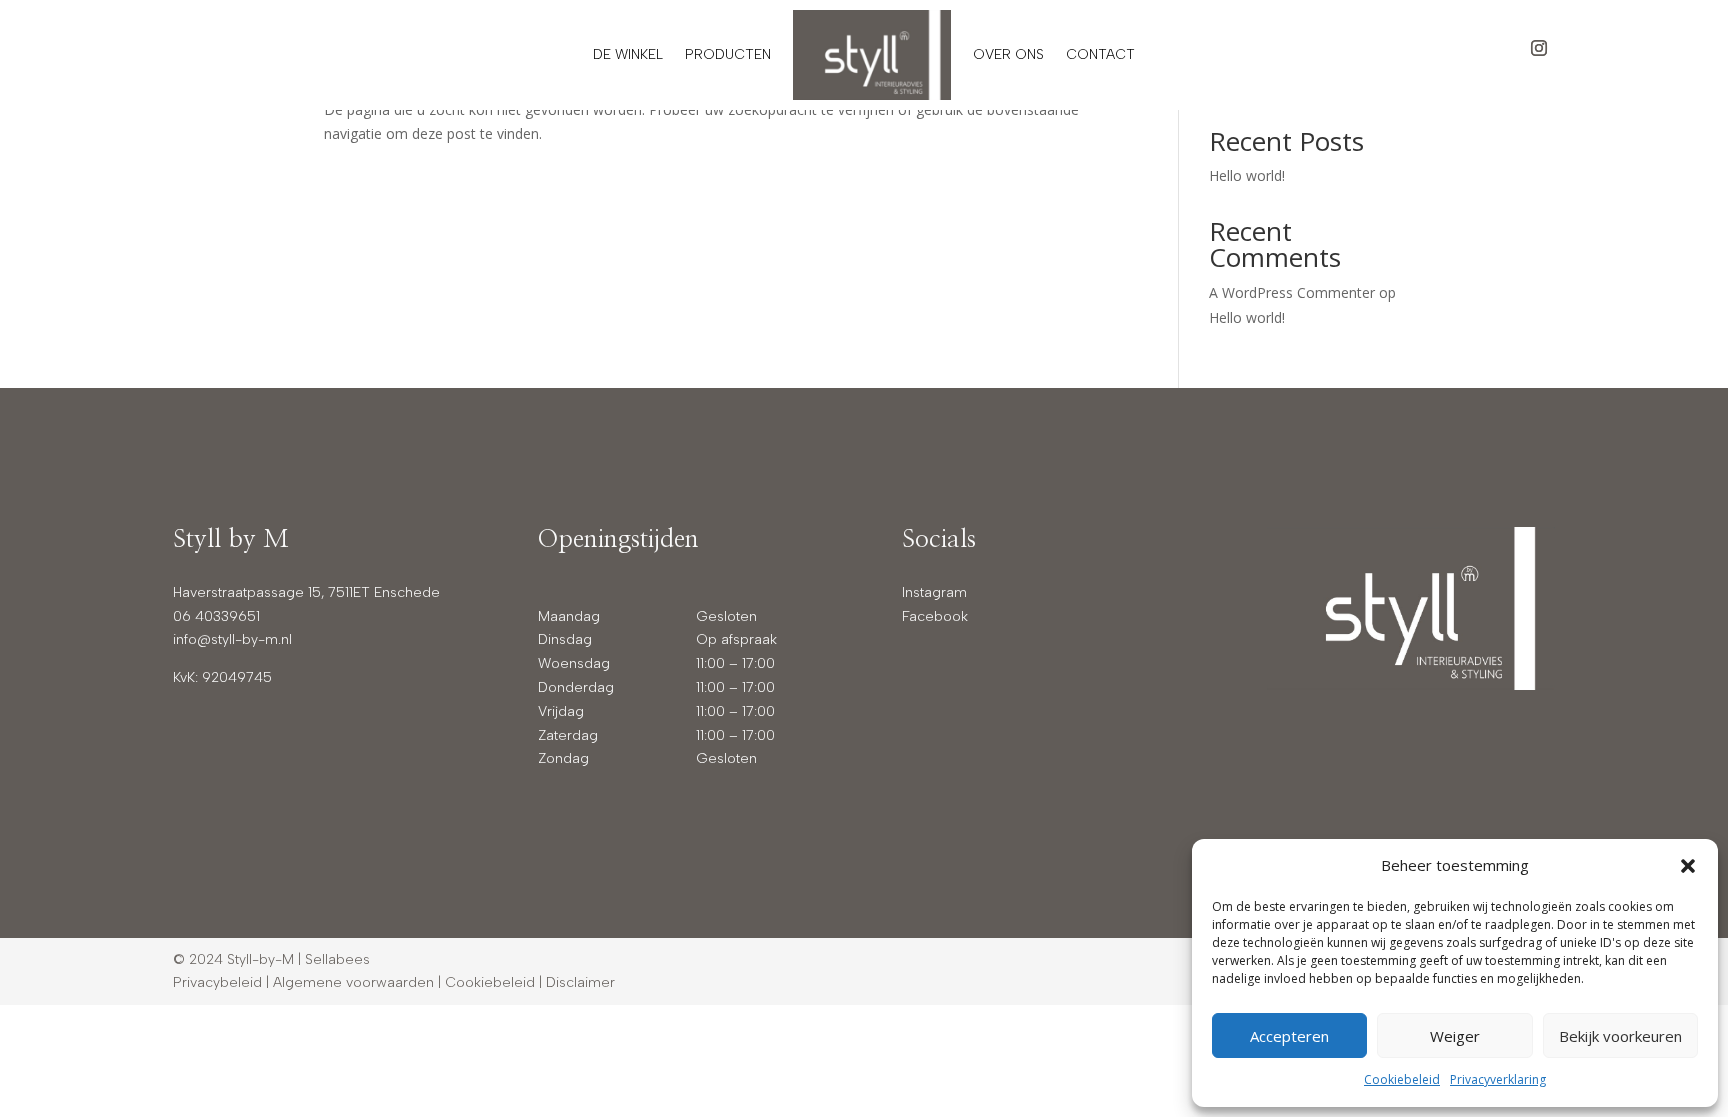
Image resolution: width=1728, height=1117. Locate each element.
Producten (728, 54)
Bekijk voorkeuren (1620, 1036)
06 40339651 (216, 616)
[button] (1688, 866)
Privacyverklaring (1498, 1079)
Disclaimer (580, 982)
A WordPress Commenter (1292, 292)
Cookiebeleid (1402, 1079)
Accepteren (1289, 1036)
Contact (1100, 54)
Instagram (934, 592)
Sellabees (337, 959)
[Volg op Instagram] (1539, 48)
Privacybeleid (217, 982)
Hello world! (1247, 175)
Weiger (1455, 1036)
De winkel (628, 54)
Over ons (1008, 54)
